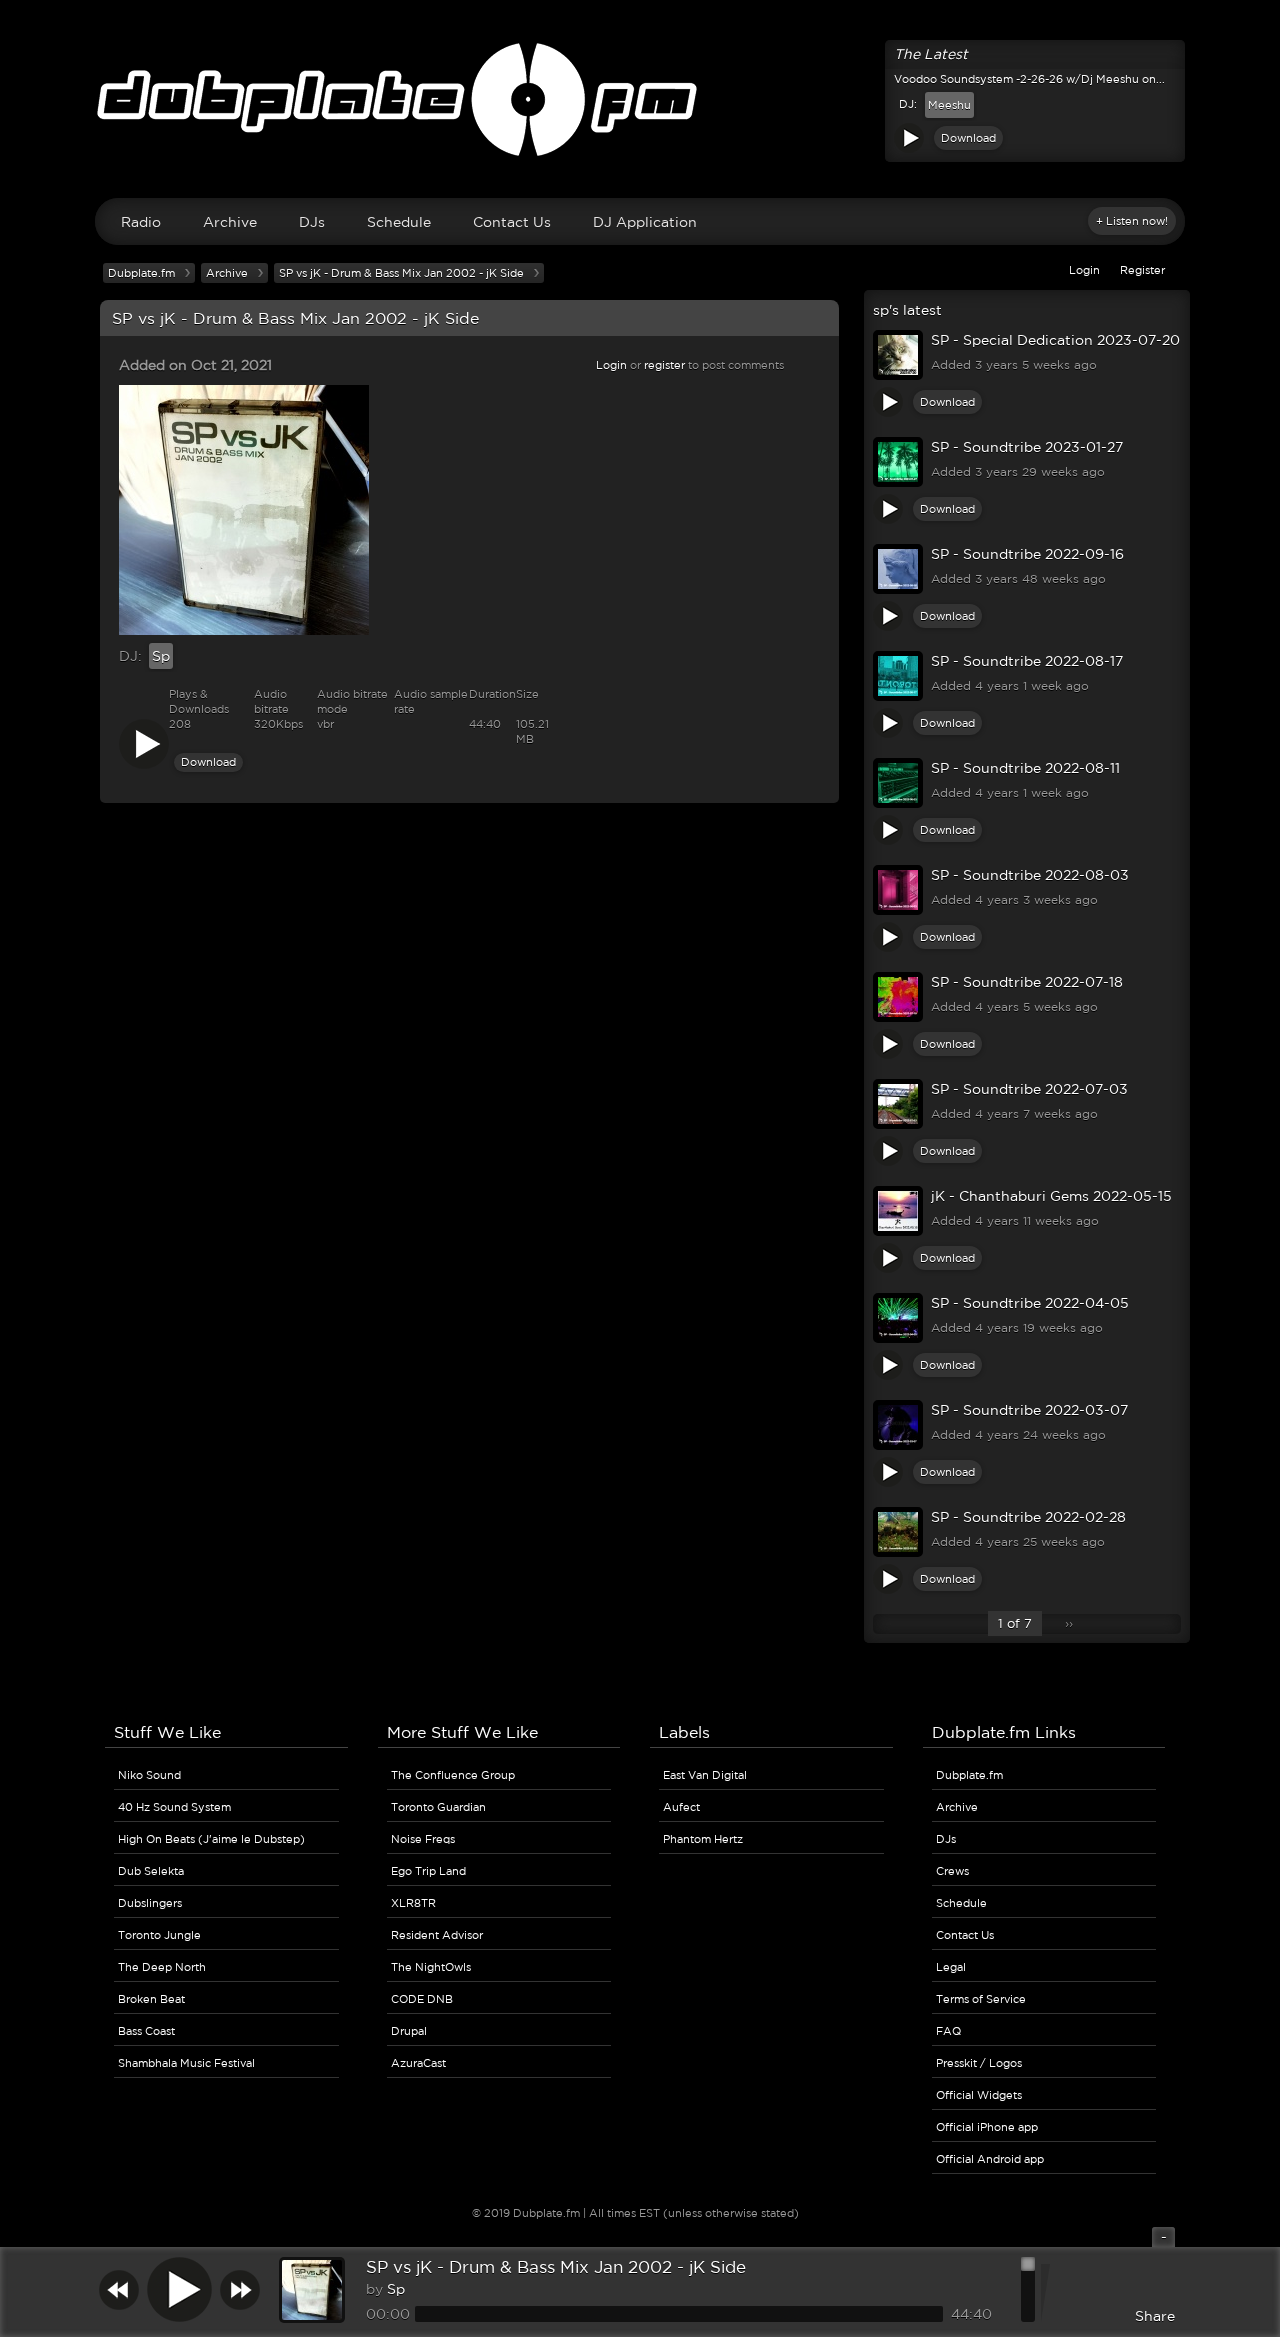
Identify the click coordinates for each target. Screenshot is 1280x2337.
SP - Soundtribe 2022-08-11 (1025, 768)
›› (1069, 1623)
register (664, 365)
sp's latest (907, 310)
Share (1155, 2316)
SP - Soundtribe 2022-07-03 (1029, 1089)
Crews (952, 1871)
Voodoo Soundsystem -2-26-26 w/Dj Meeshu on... (1029, 79)
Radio (141, 222)
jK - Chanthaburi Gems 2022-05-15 (1051, 1196)
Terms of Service (981, 1999)
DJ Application (645, 222)
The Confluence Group (453, 1775)
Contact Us (512, 222)
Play (909, 138)
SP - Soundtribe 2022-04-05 (1030, 1303)
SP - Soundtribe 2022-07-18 (1027, 982)
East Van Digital (705, 1775)
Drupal (409, 2031)
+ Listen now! (1132, 221)
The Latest (931, 54)
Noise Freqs (423, 1839)
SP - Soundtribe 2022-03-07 (1029, 1410)
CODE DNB (422, 1999)
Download (968, 138)
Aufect (681, 1807)
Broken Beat (151, 1999)
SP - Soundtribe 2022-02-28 (1028, 1517)
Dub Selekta (151, 1871)
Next (240, 2289)
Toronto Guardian (438, 1807)
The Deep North (162, 1967)
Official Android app (990, 2159)
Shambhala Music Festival (186, 2063)
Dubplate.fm (141, 273)
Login (1084, 270)
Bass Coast (146, 2031)
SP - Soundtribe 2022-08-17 (1027, 661)
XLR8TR (413, 1903)
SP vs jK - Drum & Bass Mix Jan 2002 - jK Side (556, 2266)
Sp (161, 656)
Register (1142, 270)
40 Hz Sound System (174, 1807)
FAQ (948, 2031)
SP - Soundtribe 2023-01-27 (1027, 447)
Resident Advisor (437, 1935)
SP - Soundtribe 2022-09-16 (1027, 554)
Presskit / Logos (979, 2063)
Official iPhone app (987, 2127)
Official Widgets (979, 2095)
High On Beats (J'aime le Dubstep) (211, 1839)
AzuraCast (418, 2063)
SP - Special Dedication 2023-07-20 (1055, 340)
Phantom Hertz (703, 1839)
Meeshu (949, 105)
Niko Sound (149, 1775)
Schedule (399, 222)
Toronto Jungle (159, 1935)
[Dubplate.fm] (640, 109)
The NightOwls (431, 1967)
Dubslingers (150, 1903)
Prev (119, 2289)
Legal (951, 1967)
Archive (230, 222)
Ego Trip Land (428, 1871)
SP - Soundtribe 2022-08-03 (1030, 875)
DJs (312, 222)
